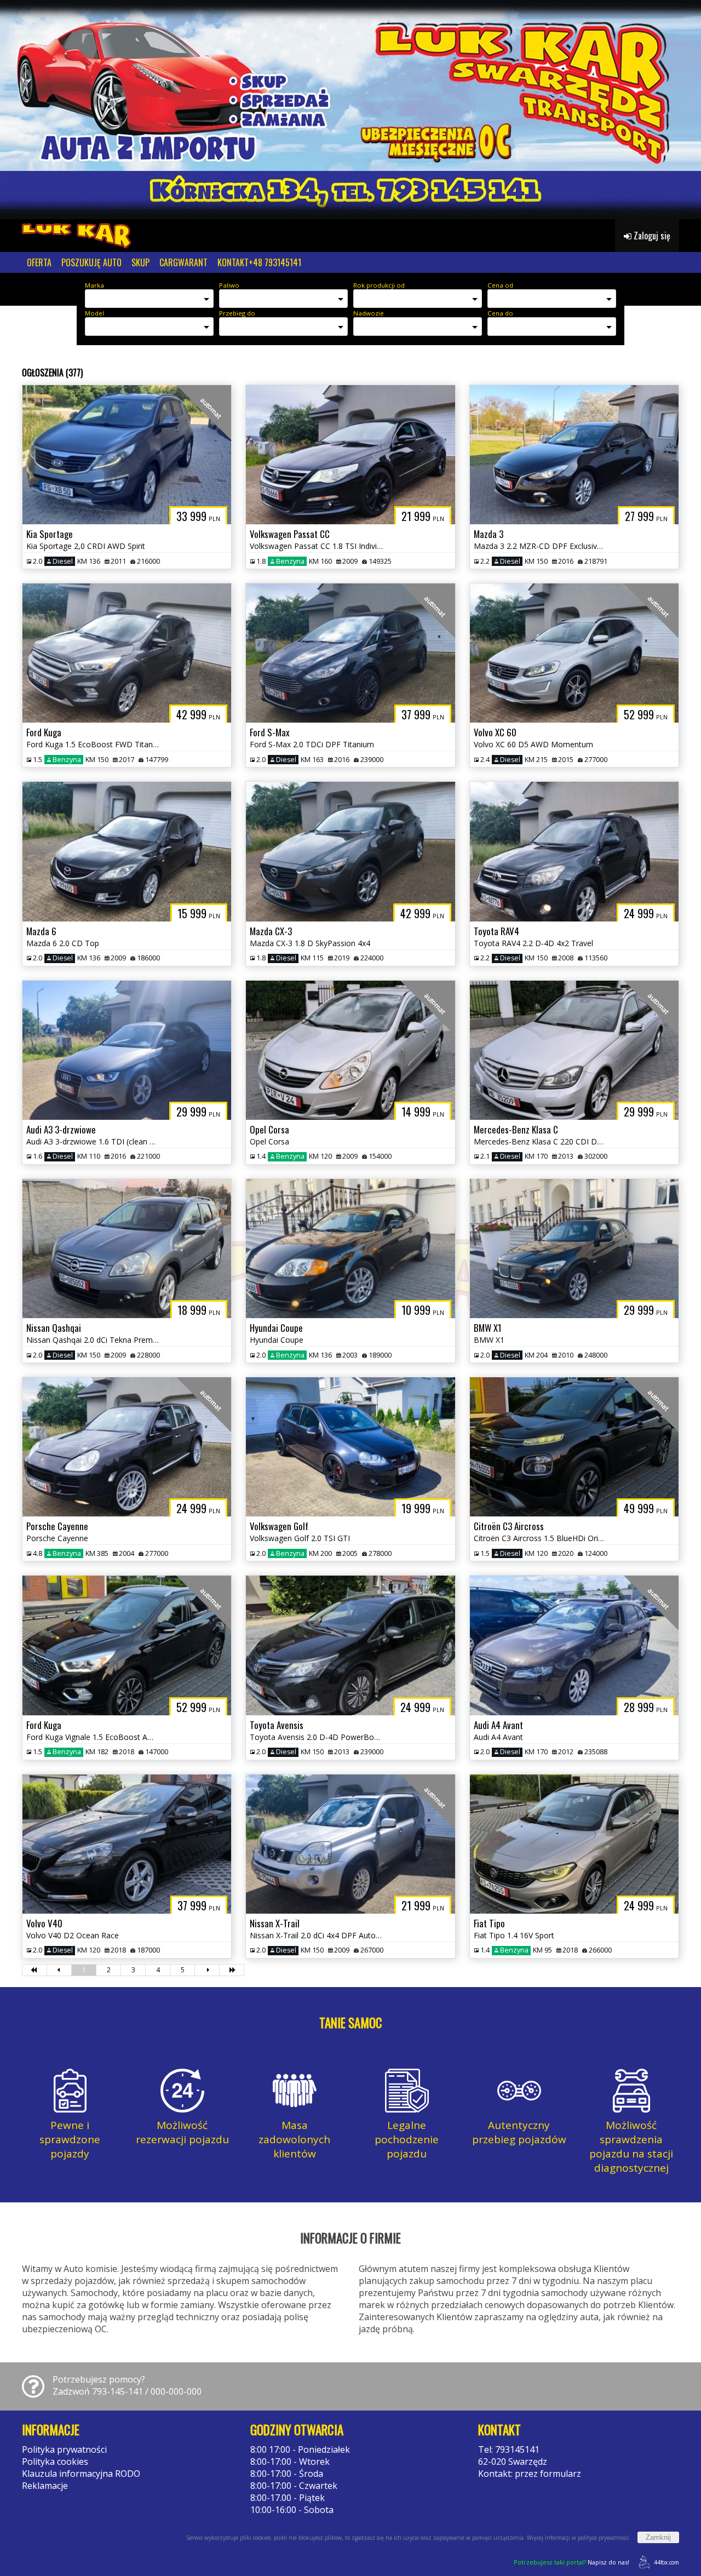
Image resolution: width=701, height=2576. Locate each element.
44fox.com (666, 2562)
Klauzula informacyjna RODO (81, 2474)
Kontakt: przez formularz (530, 2474)
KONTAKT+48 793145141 (259, 262)
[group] (350, 110)
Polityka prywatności (64, 2449)
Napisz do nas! (571, 2562)
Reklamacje (45, 2486)
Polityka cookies (55, 2461)
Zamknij (658, 2537)
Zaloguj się (651, 236)
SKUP (140, 262)
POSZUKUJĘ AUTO (91, 262)
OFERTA (39, 262)
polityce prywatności (604, 2538)
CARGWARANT (183, 262)
